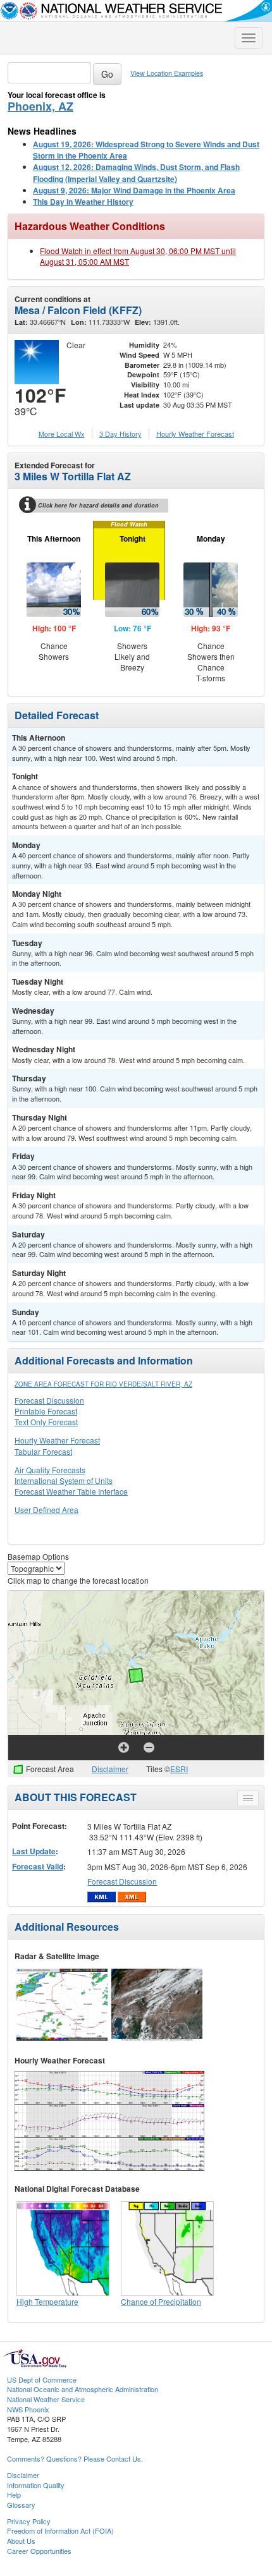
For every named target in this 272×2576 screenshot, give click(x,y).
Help (14, 2494)
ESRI (179, 1769)
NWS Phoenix (28, 2409)
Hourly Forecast (195, 434)
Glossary (21, 2505)
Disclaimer (110, 1769)
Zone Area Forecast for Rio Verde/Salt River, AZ (103, 1384)
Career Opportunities (39, 2551)
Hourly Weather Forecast (57, 1440)
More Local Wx (62, 434)
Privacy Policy (29, 2521)
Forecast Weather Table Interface (71, 1491)
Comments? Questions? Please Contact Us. (75, 2458)
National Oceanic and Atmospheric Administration (83, 2389)
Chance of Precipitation (161, 2301)
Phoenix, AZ (40, 106)
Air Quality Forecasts (50, 1470)
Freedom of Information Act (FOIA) (60, 2530)
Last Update (34, 1851)
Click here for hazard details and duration (98, 505)
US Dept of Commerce (42, 2379)
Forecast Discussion (49, 1400)
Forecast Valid (38, 1866)
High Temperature (47, 2301)
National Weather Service (46, 2399)
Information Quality (36, 2485)
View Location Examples (167, 73)
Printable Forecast (46, 1411)
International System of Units (64, 1480)
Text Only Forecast (46, 1422)
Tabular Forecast (43, 1451)
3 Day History (121, 434)
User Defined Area (46, 1510)
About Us (21, 2541)
